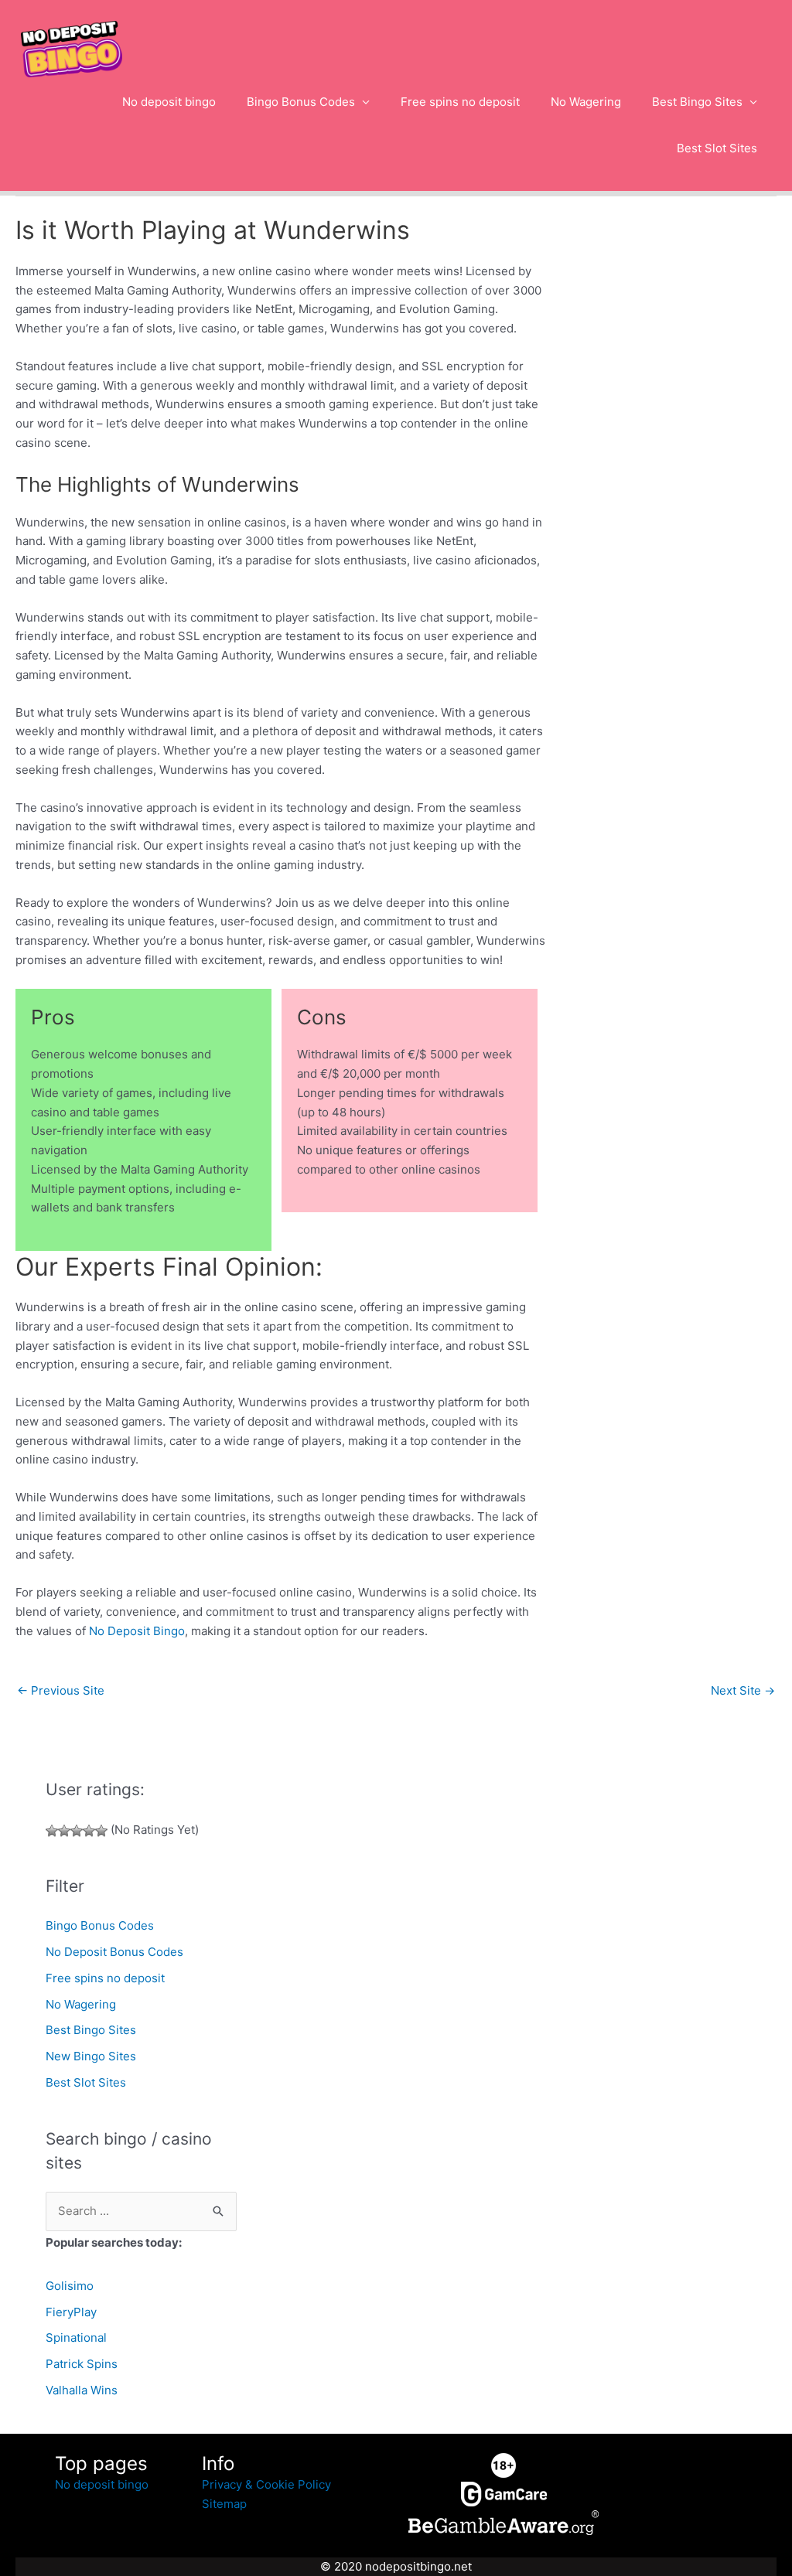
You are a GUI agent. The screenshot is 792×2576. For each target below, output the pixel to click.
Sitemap (224, 2504)
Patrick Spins (82, 2364)
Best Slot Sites (717, 148)
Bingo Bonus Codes (301, 102)
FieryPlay (71, 2312)
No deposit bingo (169, 102)
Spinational (76, 2337)
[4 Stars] (89, 1831)
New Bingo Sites (91, 2056)
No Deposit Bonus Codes (114, 1952)
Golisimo (70, 2286)
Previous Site (61, 1690)
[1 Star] (52, 1831)
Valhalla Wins (82, 2390)
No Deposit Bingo (137, 1631)
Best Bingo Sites (697, 102)
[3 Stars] (77, 1831)
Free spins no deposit (460, 102)
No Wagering (586, 102)
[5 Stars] (101, 1831)
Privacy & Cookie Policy (266, 2484)
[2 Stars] (64, 1831)
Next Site (743, 1690)
